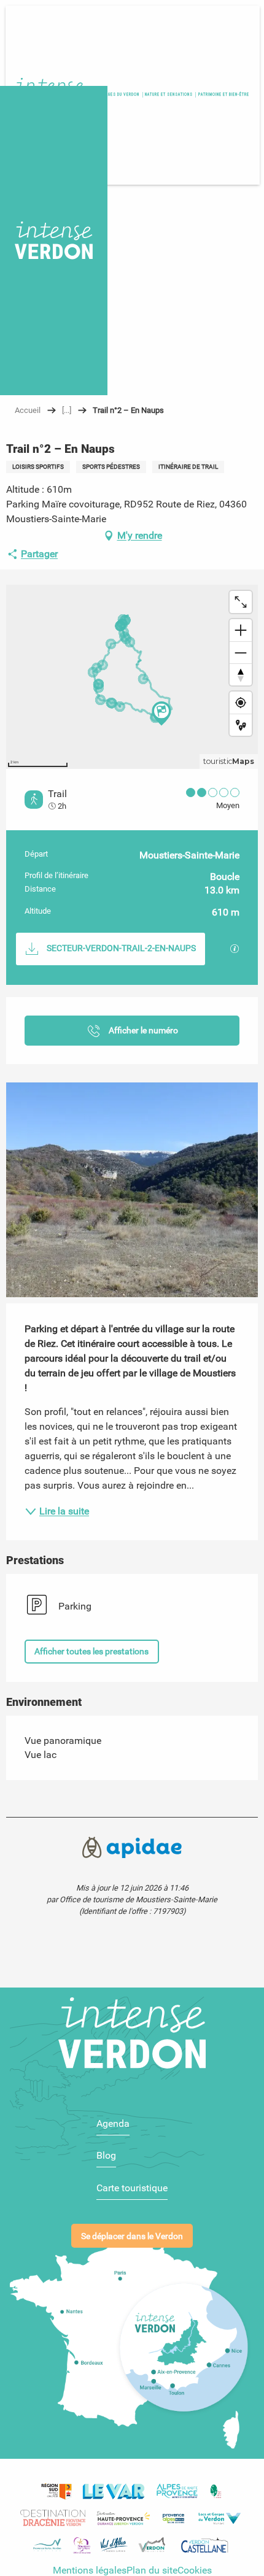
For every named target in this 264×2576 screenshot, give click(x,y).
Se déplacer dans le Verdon (132, 2236)
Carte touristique (132, 2188)
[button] (223, 95)
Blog (106, 2155)
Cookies (195, 2570)
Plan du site (152, 2570)
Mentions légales (90, 2570)
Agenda (113, 2123)
